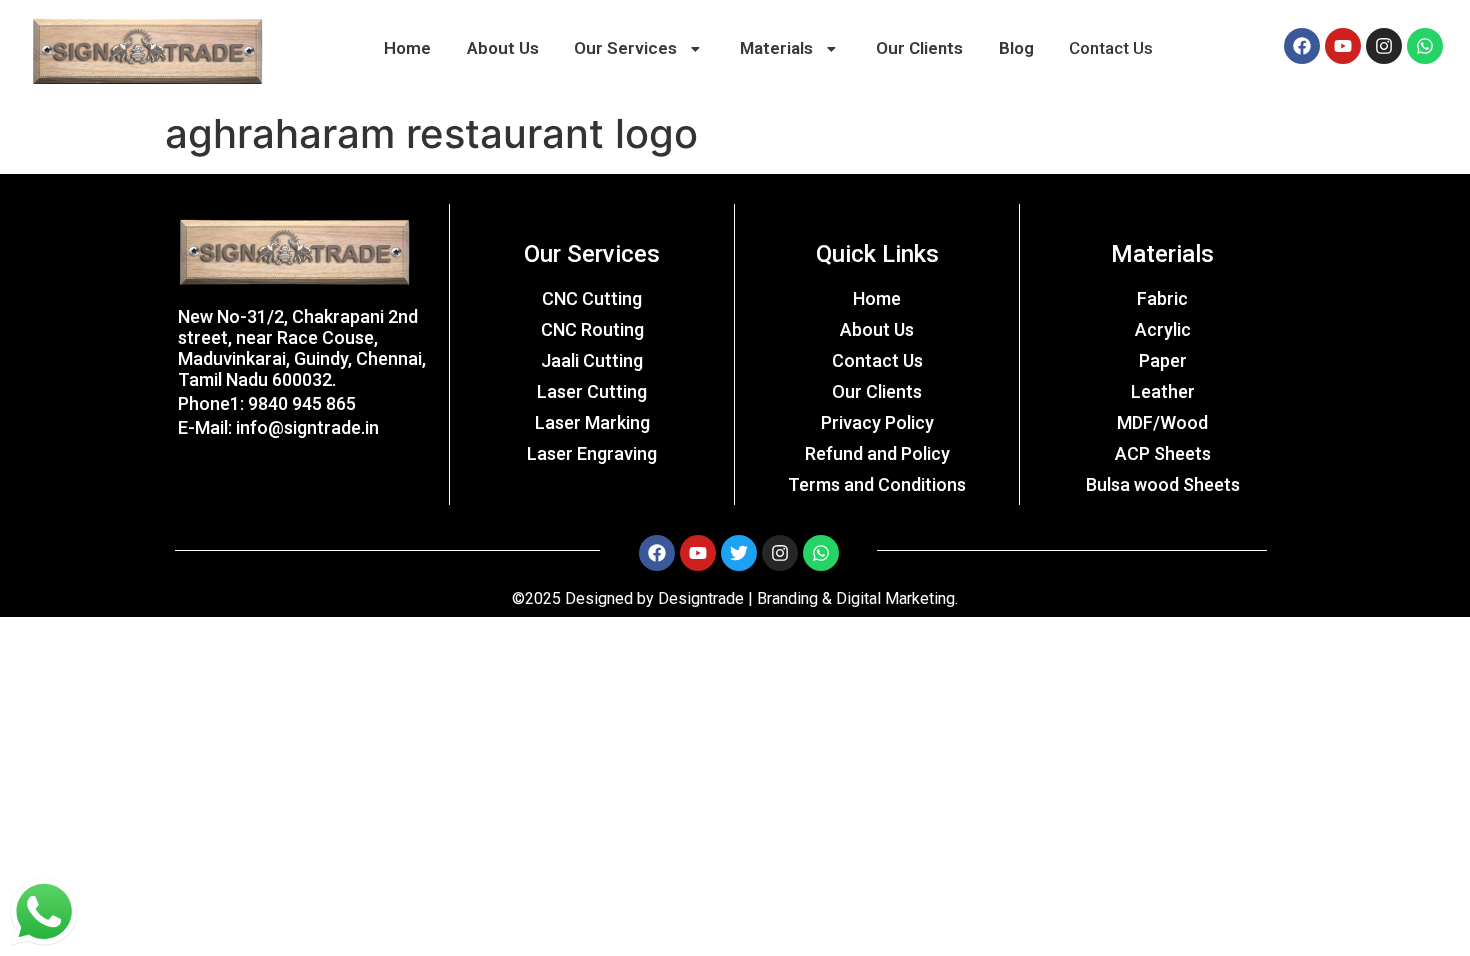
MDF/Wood (1162, 422)
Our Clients (919, 48)
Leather (1163, 391)
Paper (1163, 360)
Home (407, 48)
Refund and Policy (877, 453)
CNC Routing (592, 329)
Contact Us (1111, 48)
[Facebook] (1302, 46)
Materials (776, 48)
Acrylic (1163, 329)
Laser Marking (592, 422)
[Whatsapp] (1425, 46)
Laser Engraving (592, 453)
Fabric (1162, 298)
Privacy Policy (877, 422)
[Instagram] (1384, 46)
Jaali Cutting (592, 360)
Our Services (625, 48)
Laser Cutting (592, 391)
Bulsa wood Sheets (1163, 484)
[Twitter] (739, 553)
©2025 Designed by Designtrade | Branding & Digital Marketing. (735, 598)
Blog (1016, 48)
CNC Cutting (592, 298)
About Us (503, 48)
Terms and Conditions (877, 484)
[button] (639, 48)
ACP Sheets (1163, 453)
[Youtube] (1343, 46)
